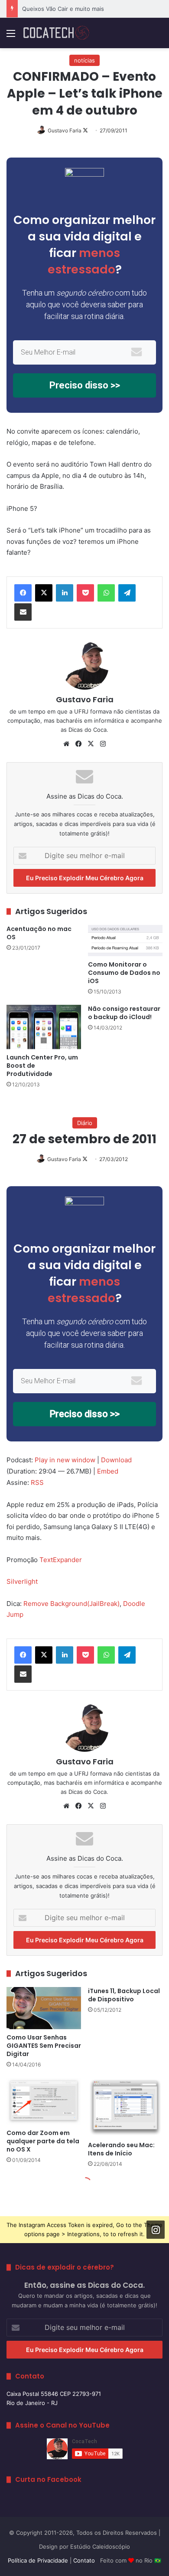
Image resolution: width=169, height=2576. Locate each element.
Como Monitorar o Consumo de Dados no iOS (124, 973)
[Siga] (156, 2230)
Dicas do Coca (88, 730)
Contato (84, 2560)
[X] (44, 593)
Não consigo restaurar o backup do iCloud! (124, 1013)
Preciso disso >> (85, 385)
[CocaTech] (56, 33)
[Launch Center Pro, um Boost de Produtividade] (44, 1027)
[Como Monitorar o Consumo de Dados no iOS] (125, 941)
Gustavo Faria (65, 130)
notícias (84, 60)
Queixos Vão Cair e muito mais (63, 9)
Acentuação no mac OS (39, 933)
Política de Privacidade (38, 2560)
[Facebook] (23, 593)
